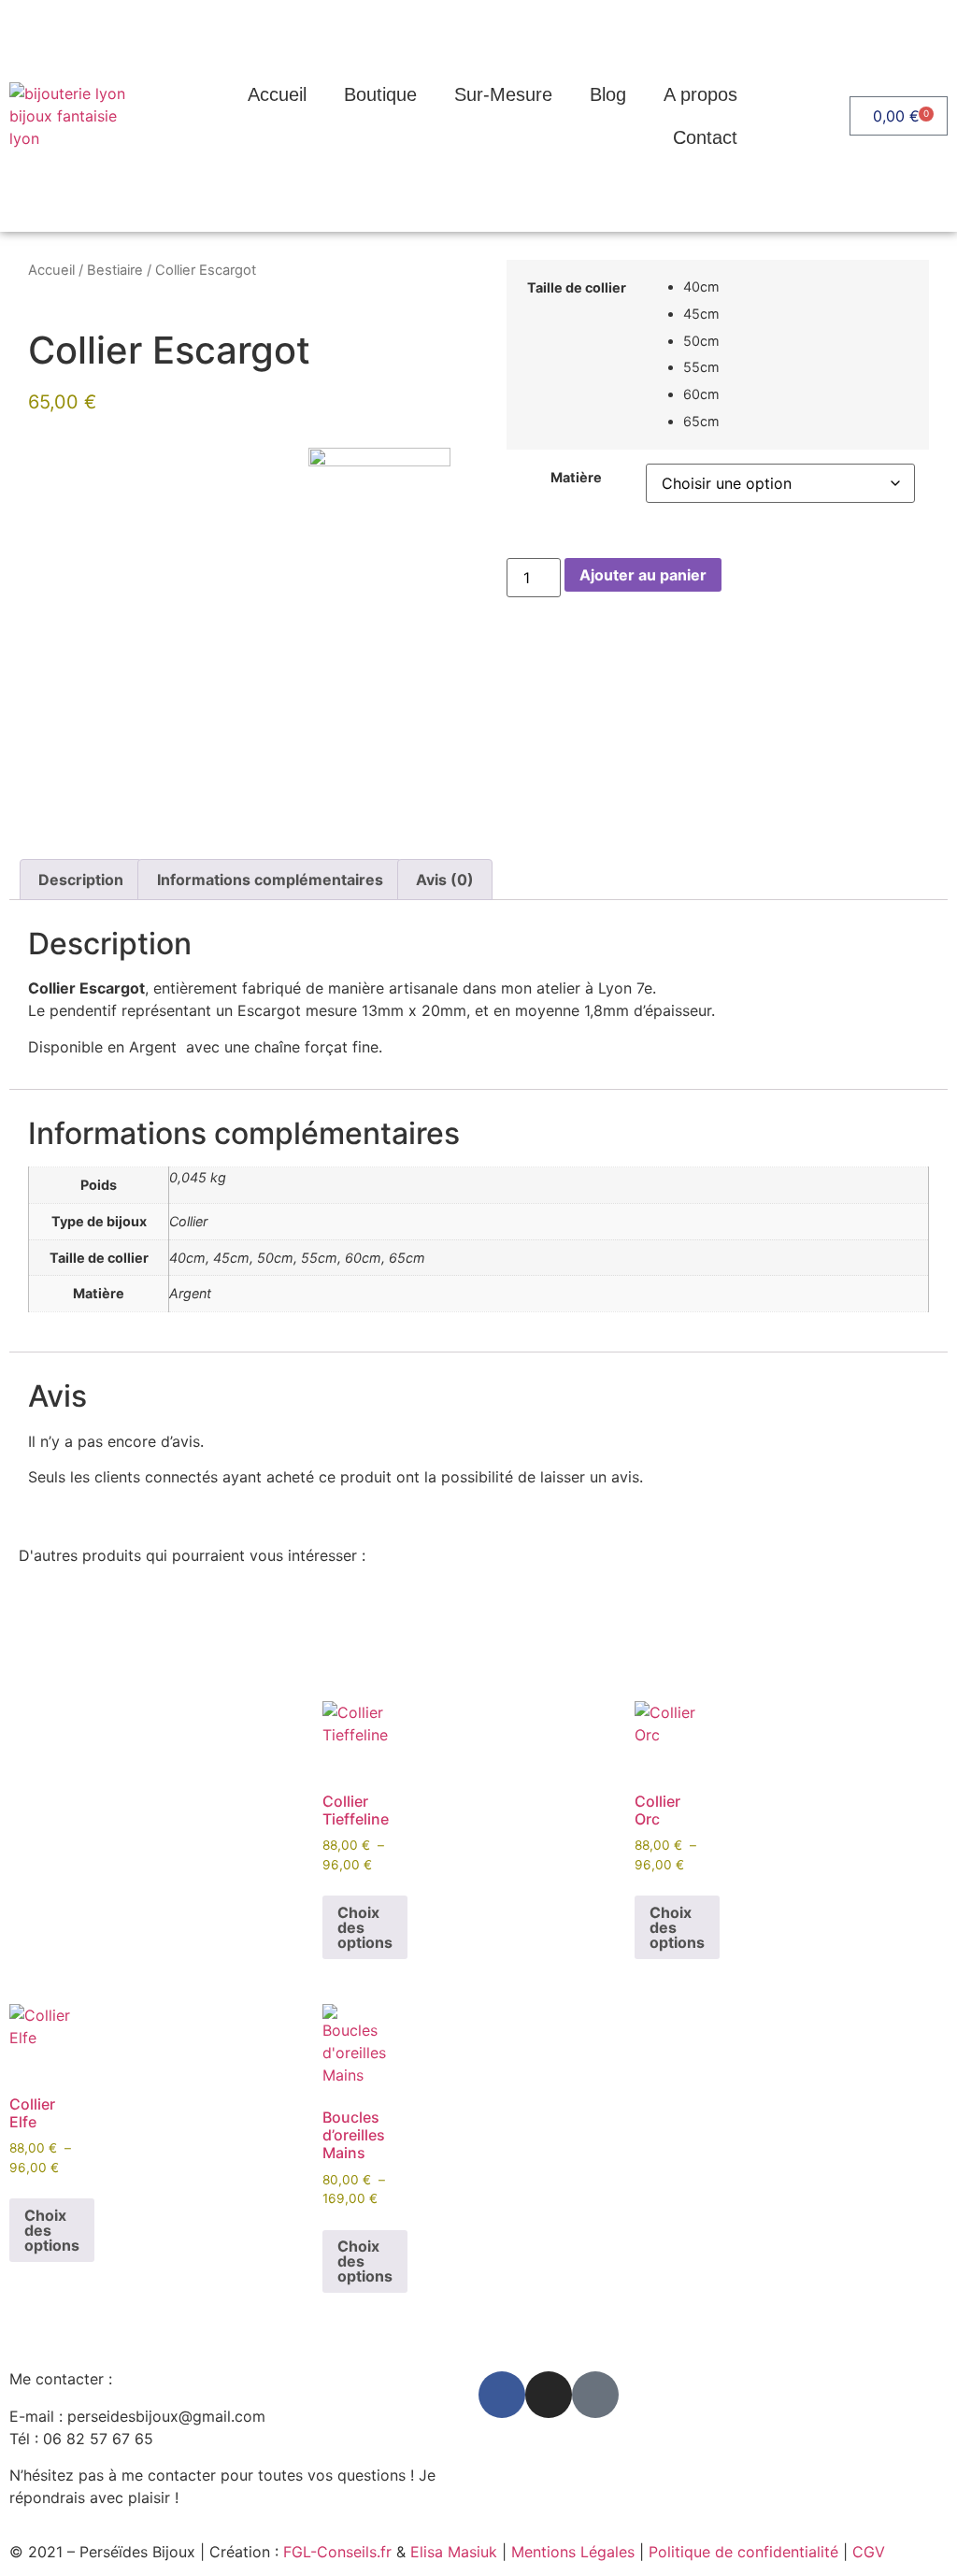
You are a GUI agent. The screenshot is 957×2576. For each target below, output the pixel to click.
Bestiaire (115, 270)
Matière (576, 478)
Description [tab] (81, 880)
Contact (705, 137)
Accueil (277, 94)
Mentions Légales (573, 2552)
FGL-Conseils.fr (337, 2552)
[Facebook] (502, 2395)
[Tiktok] (595, 2395)
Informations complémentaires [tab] (270, 880)
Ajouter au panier (643, 575)
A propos (700, 94)
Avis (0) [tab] (445, 880)
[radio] (799, 287)
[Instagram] (549, 2395)
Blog (608, 94)
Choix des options (365, 1927)
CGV (869, 2552)
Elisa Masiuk (454, 2552)
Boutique (380, 94)
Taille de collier (577, 288)
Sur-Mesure (503, 94)
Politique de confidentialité (743, 2552)
